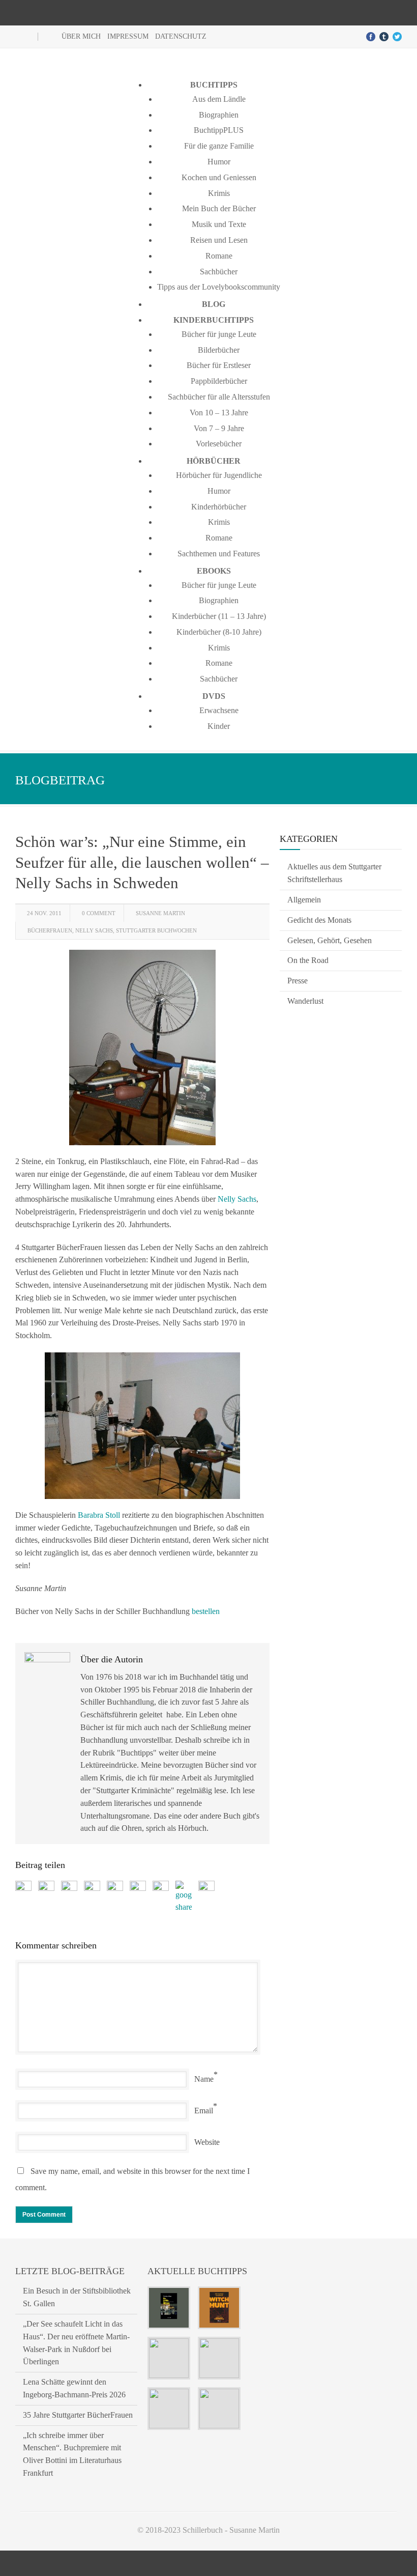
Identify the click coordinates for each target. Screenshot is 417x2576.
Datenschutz (181, 36)
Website (207, 2142)
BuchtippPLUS (219, 130)
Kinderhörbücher (219, 507)
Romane (219, 256)
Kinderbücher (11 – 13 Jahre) (219, 616)
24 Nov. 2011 (44, 913)
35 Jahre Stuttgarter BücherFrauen (78, 2415)
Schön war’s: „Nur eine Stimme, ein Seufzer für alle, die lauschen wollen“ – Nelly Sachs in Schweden (142, 862)
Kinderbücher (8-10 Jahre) (219, 632)
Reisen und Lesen (219, 240)
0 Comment (99, 913)
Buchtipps (214, 85)
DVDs (214, 696)
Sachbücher (219, 272)
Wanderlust (305, 1001)
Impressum (128, 36)
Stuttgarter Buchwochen (156, 930)
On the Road (308, 960)
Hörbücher (214, 461)
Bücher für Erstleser (219, 365)
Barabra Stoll (99, 1515)
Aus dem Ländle (219, 99)
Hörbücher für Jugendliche (219, 475)
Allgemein (304, 900)
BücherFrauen (50, 930)
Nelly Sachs (94, 930)
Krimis (219, 193)
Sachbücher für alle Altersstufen (219, 397)
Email (204, 2111)
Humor (219, 162)
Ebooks (214, 571)
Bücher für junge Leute (219, 334)
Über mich (81, 36)
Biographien (219, 115)
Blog (214, 304)
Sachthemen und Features (219, 554)
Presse (297, 981)
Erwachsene (219, 710)
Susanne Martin (160, 913)
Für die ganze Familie (219, 146)
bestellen (206, 1611)
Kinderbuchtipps (214, 320)
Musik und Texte (219, 224)
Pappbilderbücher (219, 381)
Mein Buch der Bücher (219, 208)
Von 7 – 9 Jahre (219, 428)
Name (204, 2079)
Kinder (219, 726)
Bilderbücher (219, 350)
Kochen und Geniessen (219, 177)
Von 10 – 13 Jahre (219, 413)
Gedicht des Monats (319, 920)
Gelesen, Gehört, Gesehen (330, 940)
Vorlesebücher (219, 444)
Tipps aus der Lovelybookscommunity (219, 287)
